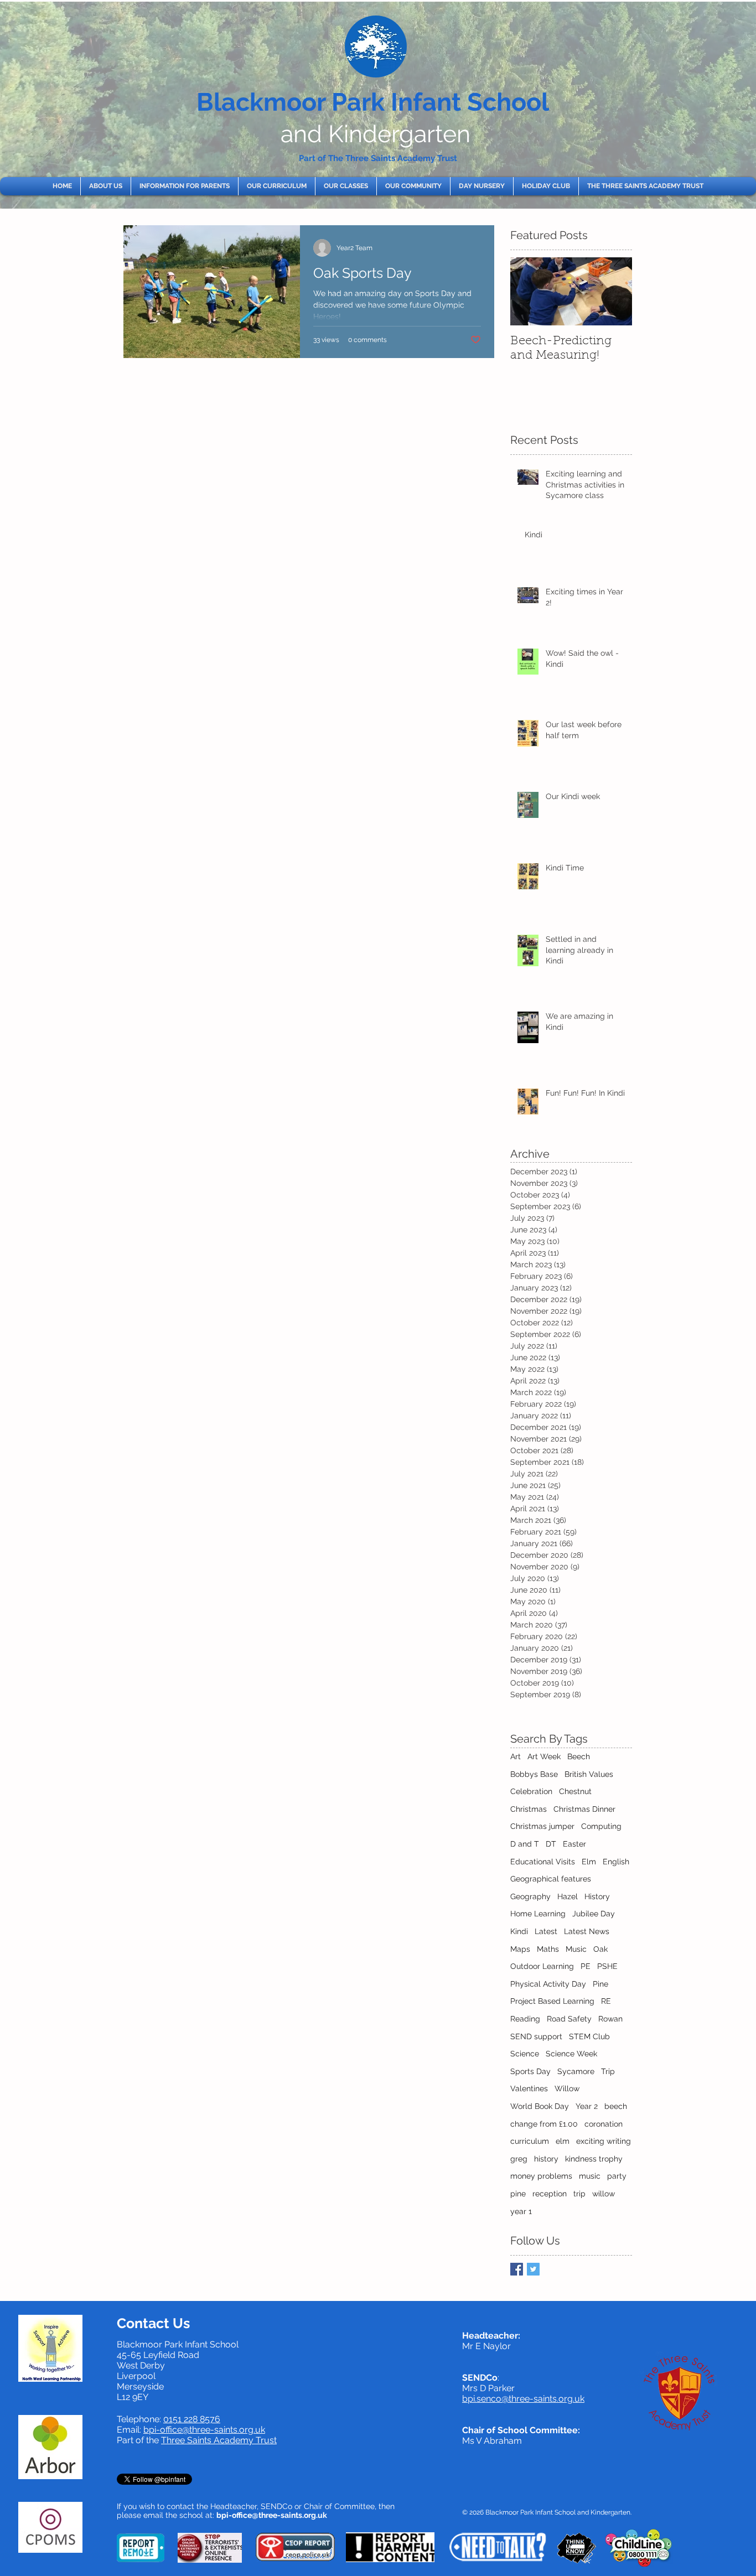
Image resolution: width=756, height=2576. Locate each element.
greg (519, 2159)
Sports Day (530, 2071)
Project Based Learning (552, 2001)
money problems (541, 2176)
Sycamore (576, 2071)
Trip (608, 2071)
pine (518, 2194)
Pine (600, 1984)
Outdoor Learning (542, 1966)
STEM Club (589, 2036)
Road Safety (569, 2019)
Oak (600, 1949)
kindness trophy (594, 2159)
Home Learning (538, 1914)
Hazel (568, 1896)
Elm (589, 1862)
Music (576, 1949)
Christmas (529, 1809)
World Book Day (540, 2106)
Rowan (610, 2019)
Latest (546, 1931)
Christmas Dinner (584, 1809)
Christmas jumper (542, 1826)
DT (551, 1844)
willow (604, 2194)
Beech (579, 1756)
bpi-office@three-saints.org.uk (204, 2430)
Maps (520, 1949)
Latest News (587, 1931)
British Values (589, 1774)
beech (616, 2106)
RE (606, 2001)
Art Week (544, 1756)
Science (525, 2054)
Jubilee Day (594, 1914)
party (617, 2176)
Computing (601, 1826)
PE (586, 1966)
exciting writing (604, 2141)
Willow (567, 2088)
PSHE (607, 1966)
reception (550, 2194)
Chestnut (575, 1791)
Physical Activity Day (548, 1984)
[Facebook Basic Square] (517, 2269)
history (546, 2159)
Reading (525, 2019)
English (616, 1862)
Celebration (531, 1791)
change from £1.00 (544, 2124)
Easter (574, 1844)
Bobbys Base (534, 1774)
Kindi (519, 1931)
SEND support (536, 2036)
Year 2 (587, 2106)
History (597, 1896)
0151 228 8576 (192, 2419)
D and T (525, 1844)
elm (563, 2141)
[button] (106, 186)
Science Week (571, 2054)
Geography (530, 1896)
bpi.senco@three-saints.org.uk (523, 2399)
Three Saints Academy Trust (219, 2440)
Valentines (529, 2088)
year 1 (521, 2211)
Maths (548, 1949)
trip (579, 2194)
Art (516, 1756)
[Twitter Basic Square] (533, 2269)
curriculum (530, 2141)
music (590, 2176)
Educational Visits (543, 1862)
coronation (604, 2124)
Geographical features (551, 1879)
